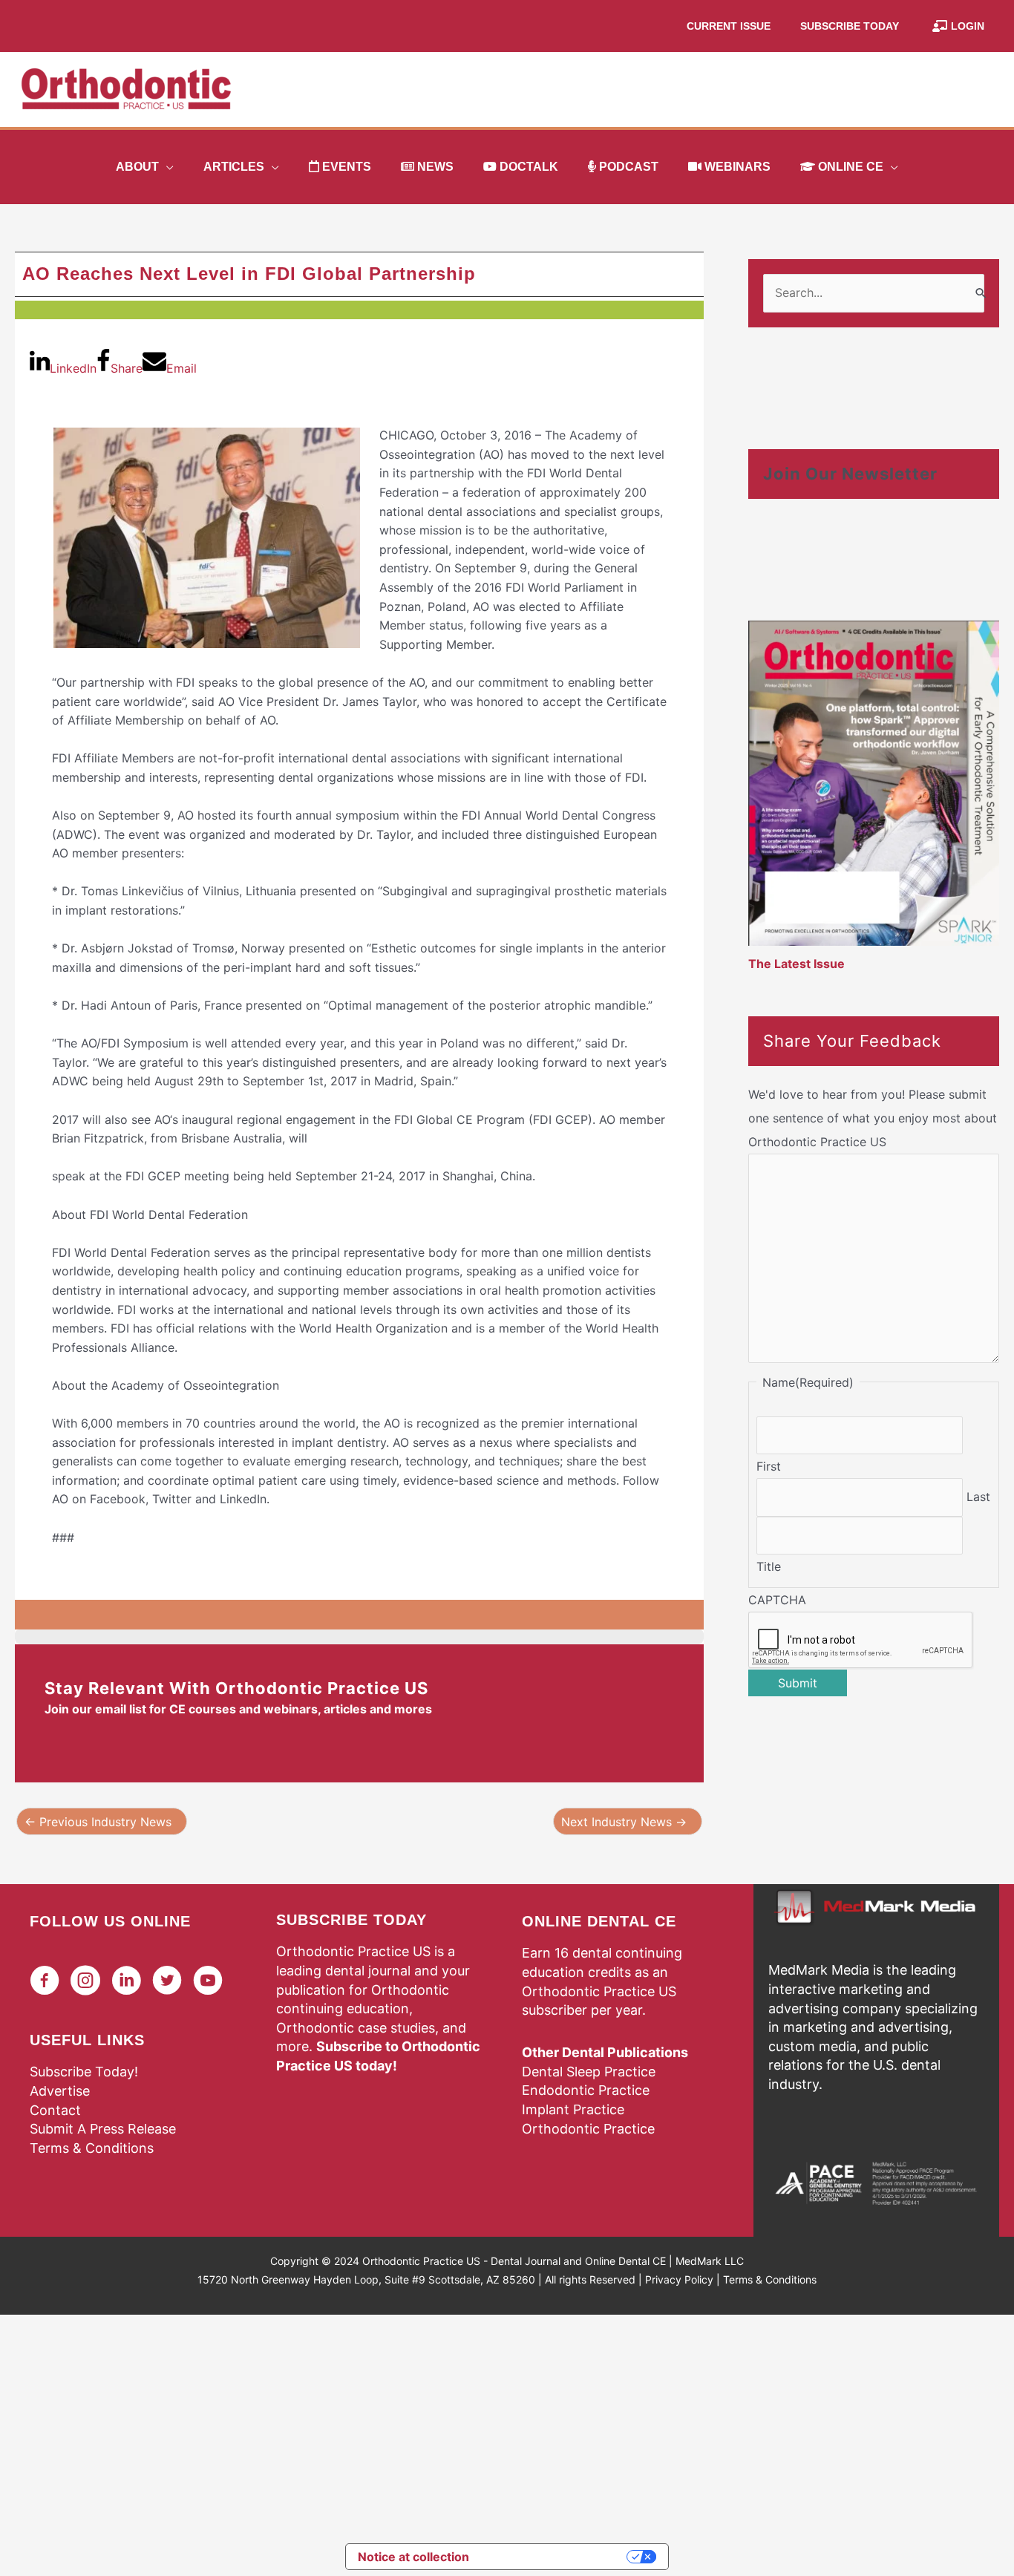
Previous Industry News (98, 1822)
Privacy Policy (679, 2279)
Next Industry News (624, 1822)
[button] (166, 167)
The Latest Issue (797, 964)
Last (978, 1497)
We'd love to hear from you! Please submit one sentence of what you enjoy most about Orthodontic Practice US (873, 1118)
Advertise (60, 2091)
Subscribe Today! (84, 2072)
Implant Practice (573, 2109)
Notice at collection (413, 2557)
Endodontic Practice (586, 2090)
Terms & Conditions (92, 2148)
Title (769, 1566)
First (769, 1466)
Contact (55, 2110)
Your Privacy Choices (555, 2557)
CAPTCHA (777, 1600)
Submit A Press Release (103, 2129)
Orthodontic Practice (588, 2129)
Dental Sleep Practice (589, 2072)
